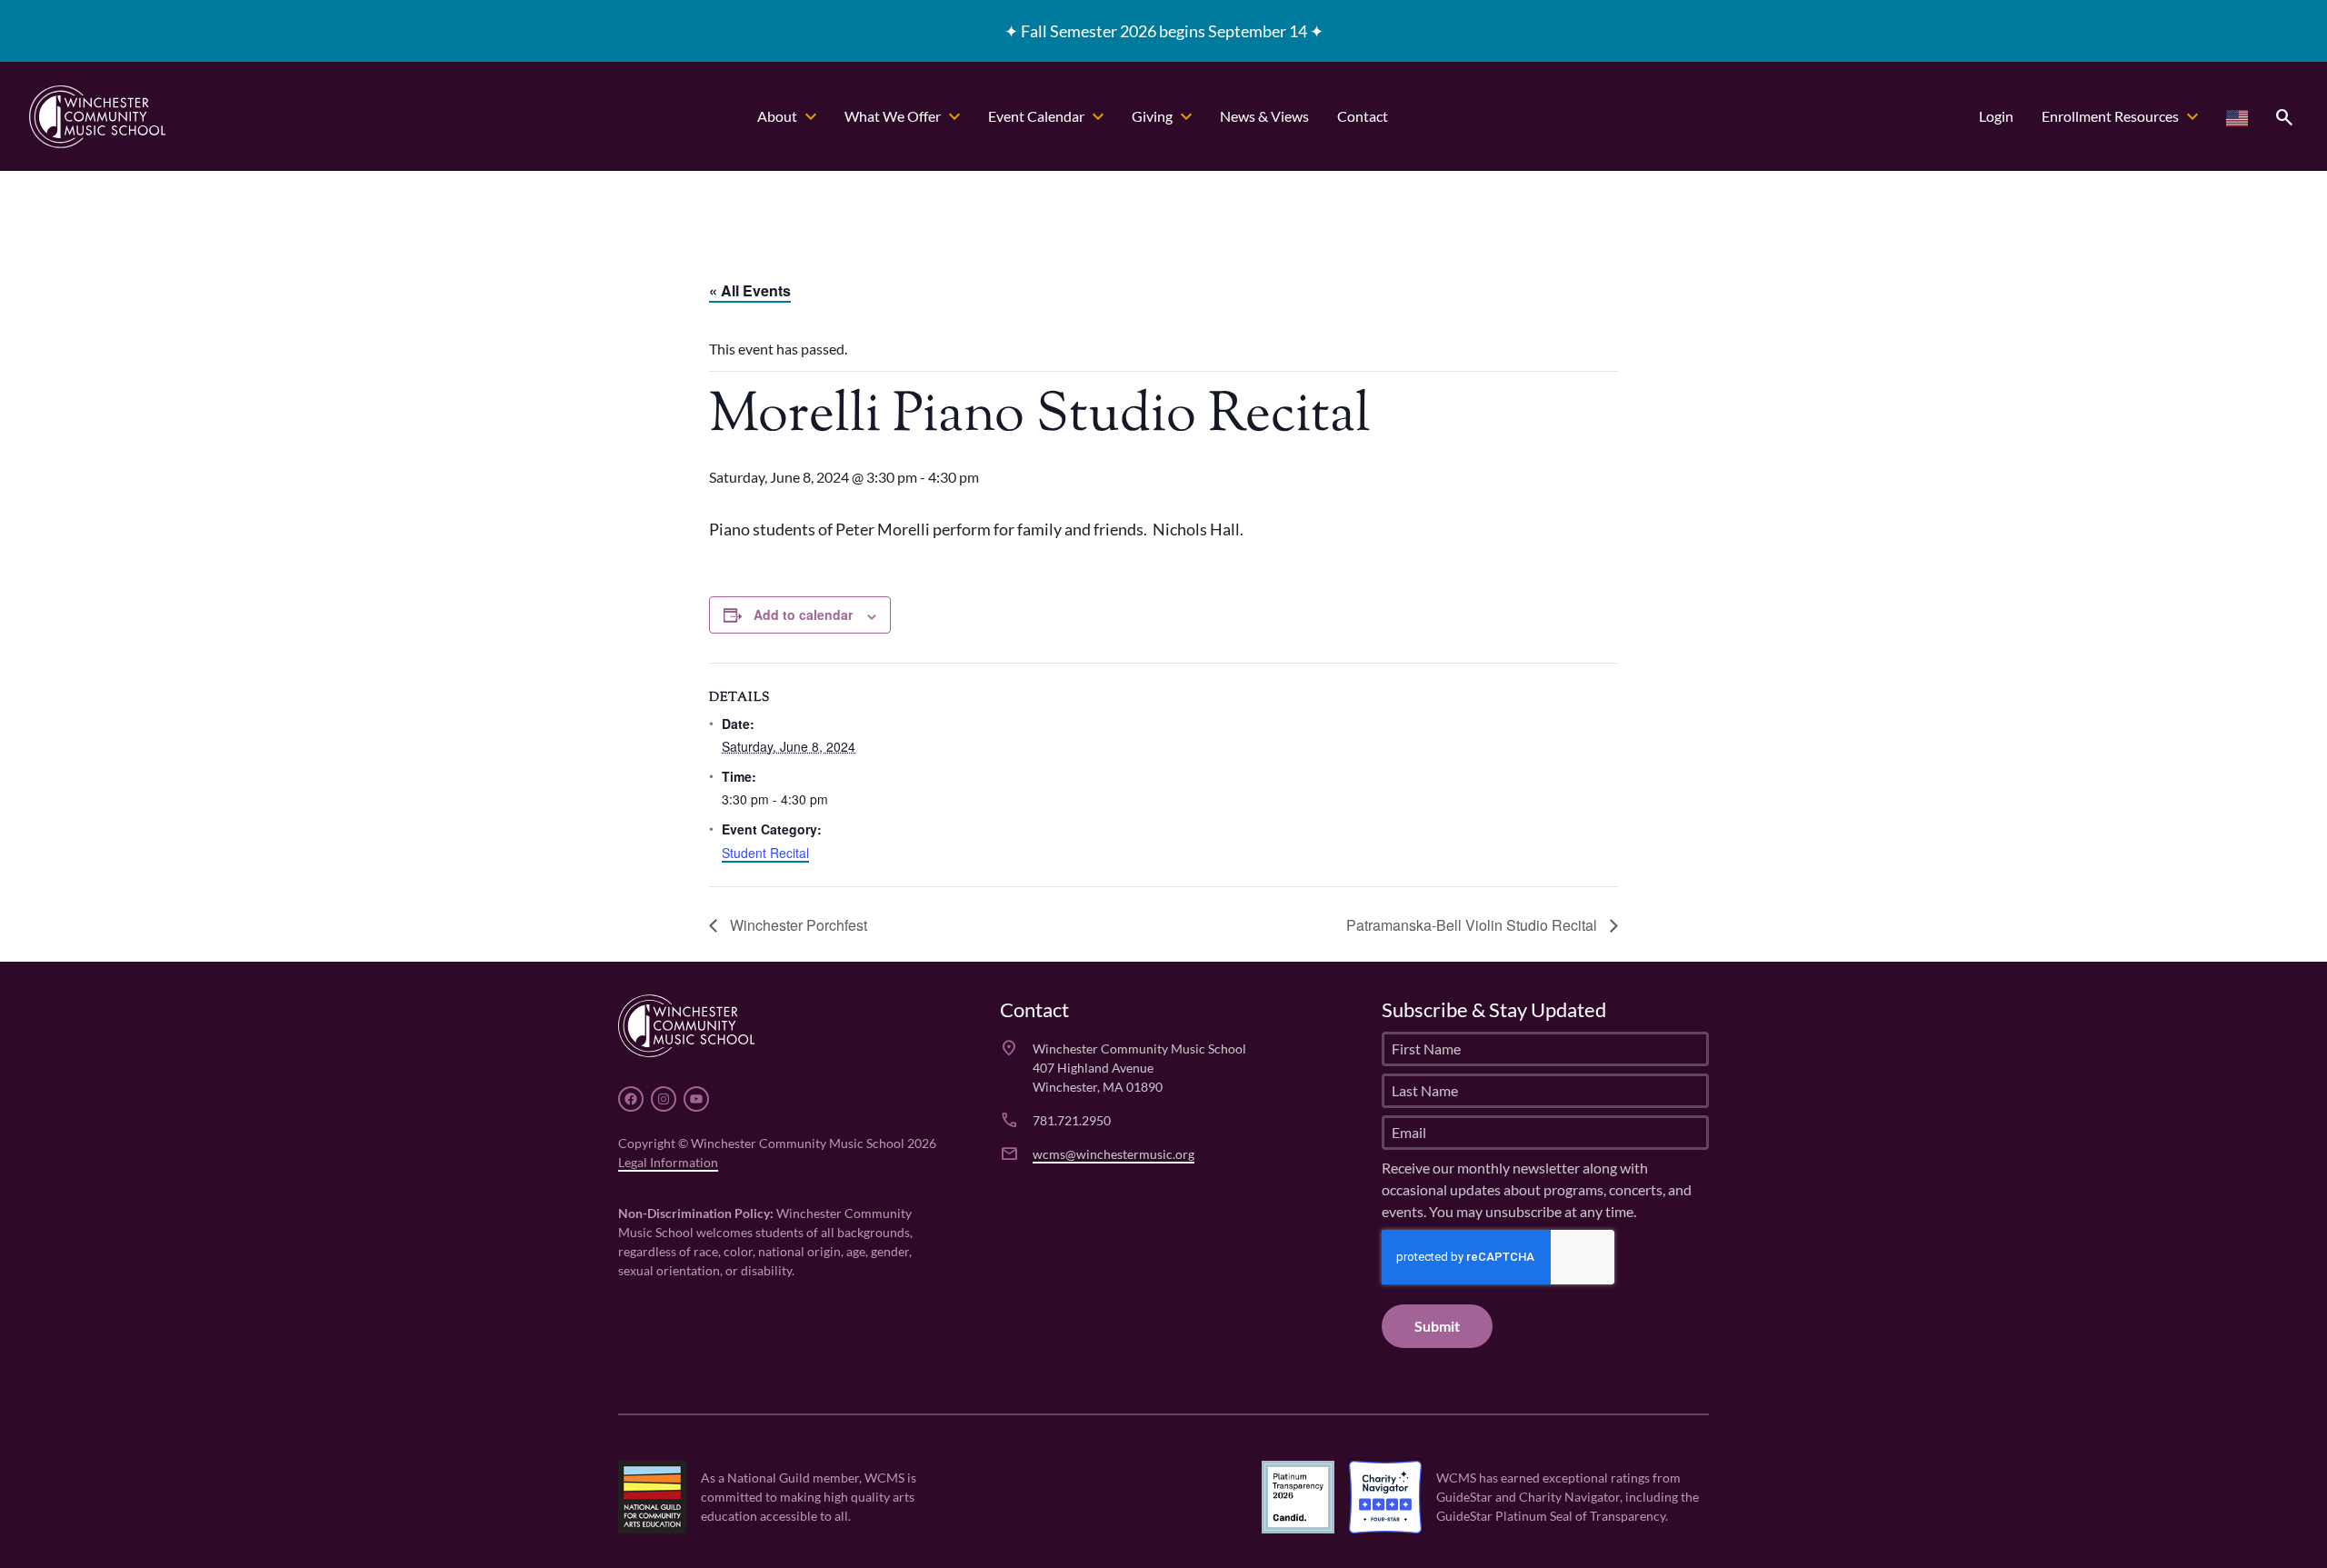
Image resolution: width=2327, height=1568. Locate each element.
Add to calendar (803, 614)
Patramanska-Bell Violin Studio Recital (1473, 925)
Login (1996, 116)
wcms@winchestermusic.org (1114, 1154)
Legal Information (668, 1162)
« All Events (750, 290)
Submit (1437, 1326)
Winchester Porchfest (797, 925)
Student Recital (765, 853)
